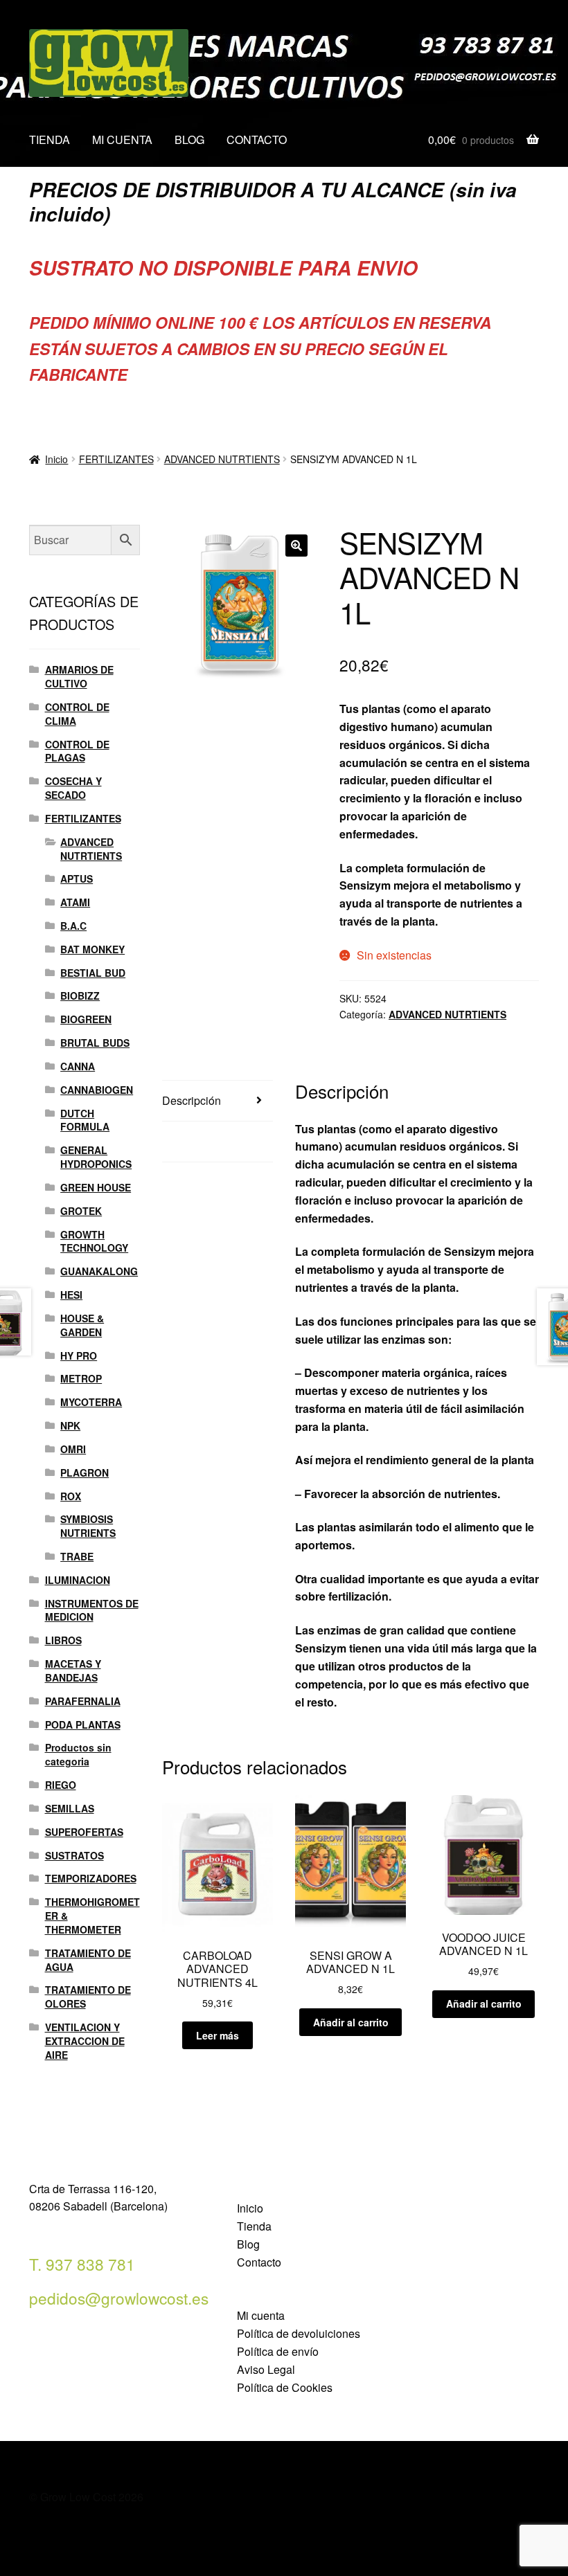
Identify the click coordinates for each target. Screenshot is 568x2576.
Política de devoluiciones (299, 2333)
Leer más (218, 2035)
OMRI (73, 1449)
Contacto (259, 2262)
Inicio (56, 459)
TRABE (77, 1556)
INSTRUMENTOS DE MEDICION (92, 1610)
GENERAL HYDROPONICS (96, 1157)
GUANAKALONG (99, 1271)
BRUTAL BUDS (95, 1043)
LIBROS (63, 1640)
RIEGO (61, 1785)
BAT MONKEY (92, 949)
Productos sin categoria (78, 1754)
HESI (71, 1295)
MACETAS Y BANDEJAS (73, 1670)
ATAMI (75, 902)
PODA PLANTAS (83, 1724)
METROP (81, 1378)
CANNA (78, 1066)
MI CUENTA (122, 139)
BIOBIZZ (80, 996)
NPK (70, 1425)
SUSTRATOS (74, 1855)
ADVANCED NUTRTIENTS (222, 459)
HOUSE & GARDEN (82, 1325)
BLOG (189, 139)
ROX (71, 1496)
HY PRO (79, 1355)
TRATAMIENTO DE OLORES (88, 1997)
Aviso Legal (266, 2369)
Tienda (254, 2226)
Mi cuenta (261, 2315)
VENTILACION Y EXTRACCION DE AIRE (85, 2041)
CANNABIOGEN (97, 1090)
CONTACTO (257, 139)
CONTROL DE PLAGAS (77, 751)
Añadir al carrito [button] (351, 2022)
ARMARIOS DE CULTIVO (79, 676)
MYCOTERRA (91, 1402)
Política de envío (278, 2351)
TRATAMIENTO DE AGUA (88, 1960)
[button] (296, 546)
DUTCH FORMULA (85, 1120)
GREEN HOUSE (96, 1187)
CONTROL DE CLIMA (77, 714)
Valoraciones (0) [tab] (202, 1141)
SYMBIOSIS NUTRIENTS (88, 1526)
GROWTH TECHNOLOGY (94, 1241)
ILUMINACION (78, 1580)
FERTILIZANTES (116, 459)
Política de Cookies (285, 2387)
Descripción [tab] (192, 1100)
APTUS (77, 879)
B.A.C (73, 926)
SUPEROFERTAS (84, 1832)
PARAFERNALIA (83, 1701)
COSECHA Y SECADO (73, 788)
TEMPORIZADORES (91, 1878)
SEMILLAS (70, 1808)
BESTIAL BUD (93, 973)
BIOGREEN (86, 1019)
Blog (248, 2244)
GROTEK (81, 1211)
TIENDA (50, 139)
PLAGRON (85, 1472)
